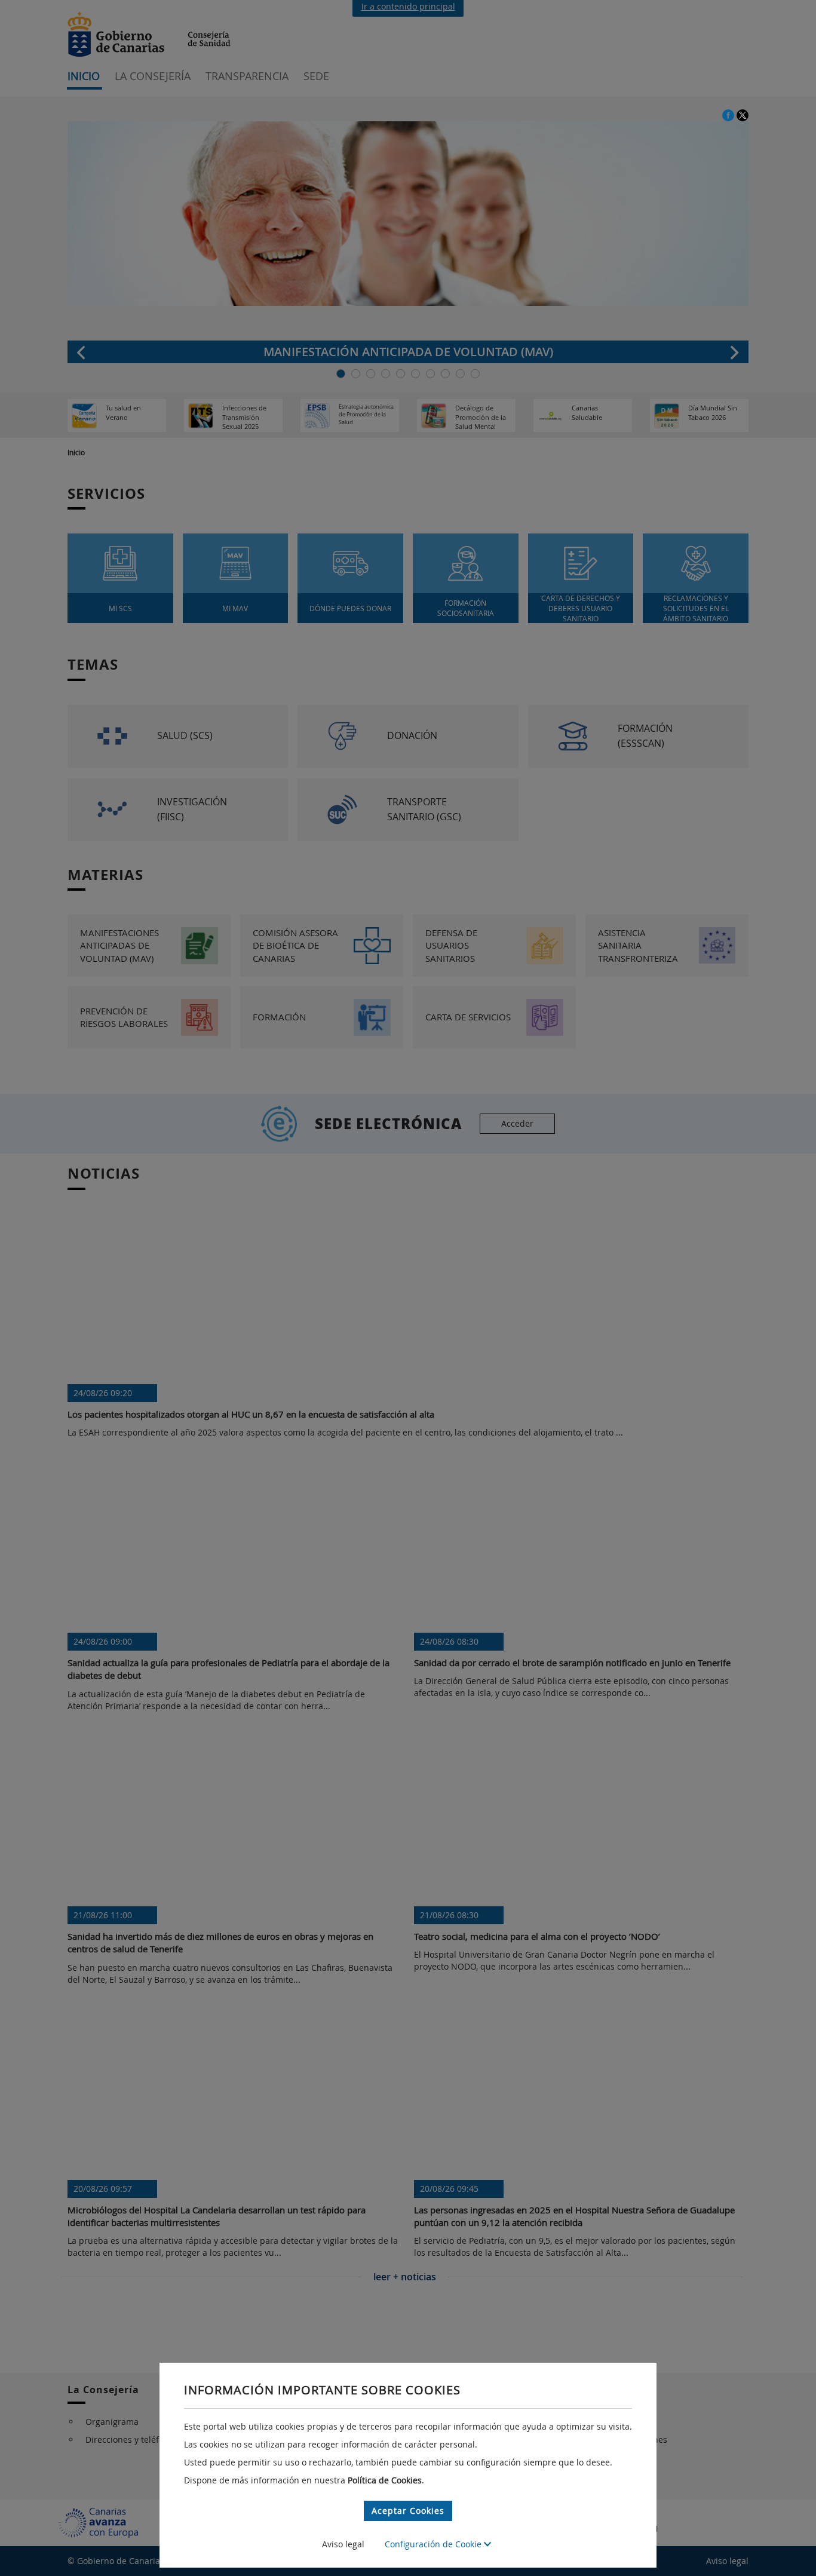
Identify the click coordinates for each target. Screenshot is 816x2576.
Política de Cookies (385, 2480)
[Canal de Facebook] (729, 114)
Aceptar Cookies (408, 2511)
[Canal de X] (743, 114)
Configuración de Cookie (434, 2544)
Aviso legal (343, 2544)
